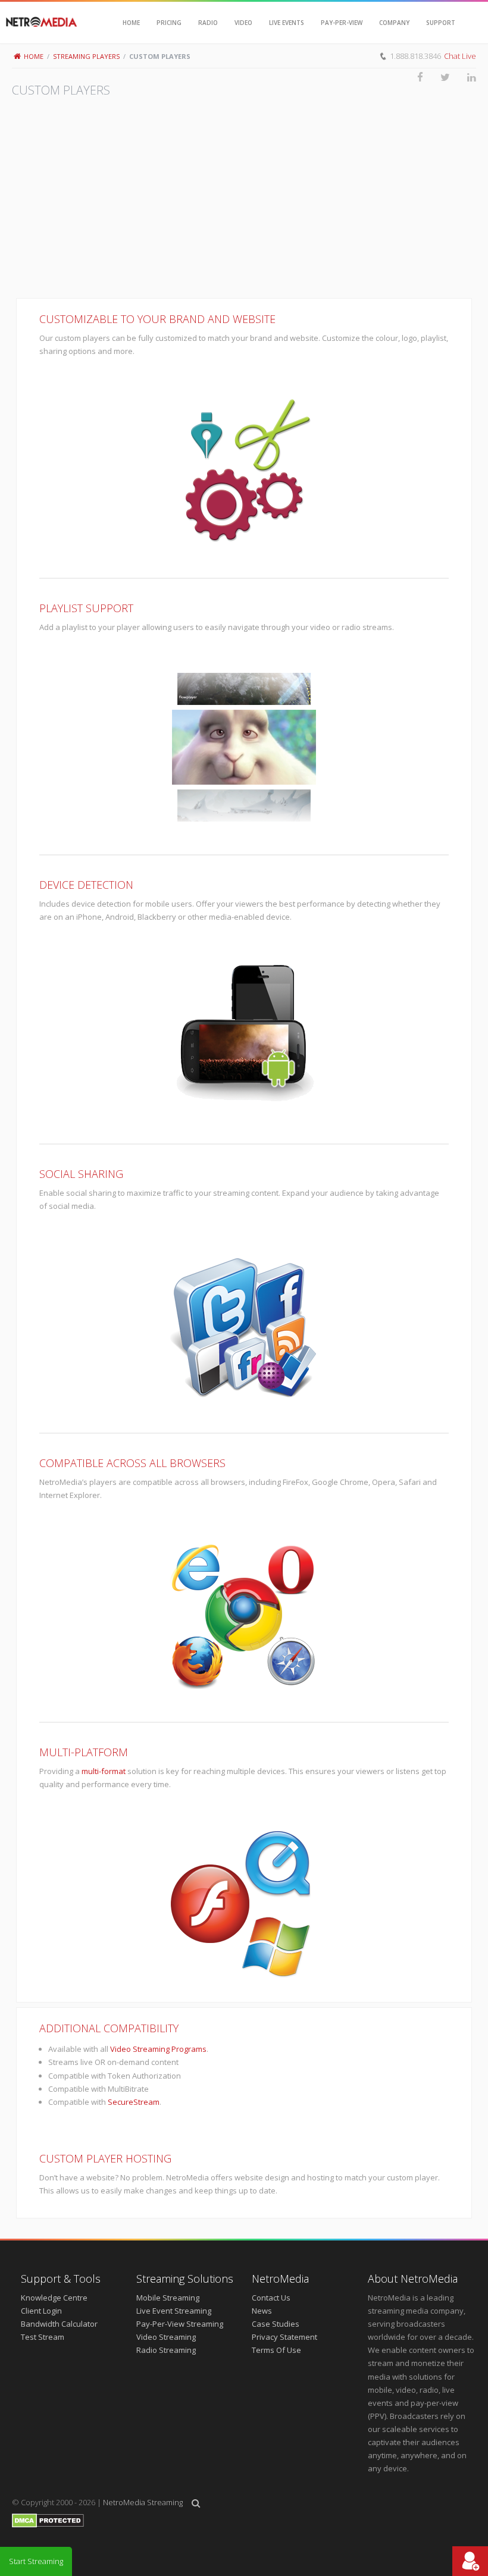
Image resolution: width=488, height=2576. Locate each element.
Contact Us (271, 2298)
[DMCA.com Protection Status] (48, 2525)
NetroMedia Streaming (143, 2502)
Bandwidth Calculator (59, 2324)
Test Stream (43, 2337)
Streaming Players (86, 56)
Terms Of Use (276, 2350)
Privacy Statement (284, 2337)
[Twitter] (437, 77)
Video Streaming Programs (158, 2049)
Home (34, 56)
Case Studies (276, 2324)
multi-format (104, 1771)
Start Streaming (36, 2561)
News (262, 2311)
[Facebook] (412, 77)
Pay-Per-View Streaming (180, 2324)
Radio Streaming (166, 2350)
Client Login (41, 2311)
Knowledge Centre (54, 2298)
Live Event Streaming (174, 2311)
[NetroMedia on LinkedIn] (463, 77)
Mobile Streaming (168, 2298)
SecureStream (134, 2102)
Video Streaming (166, 2337)
